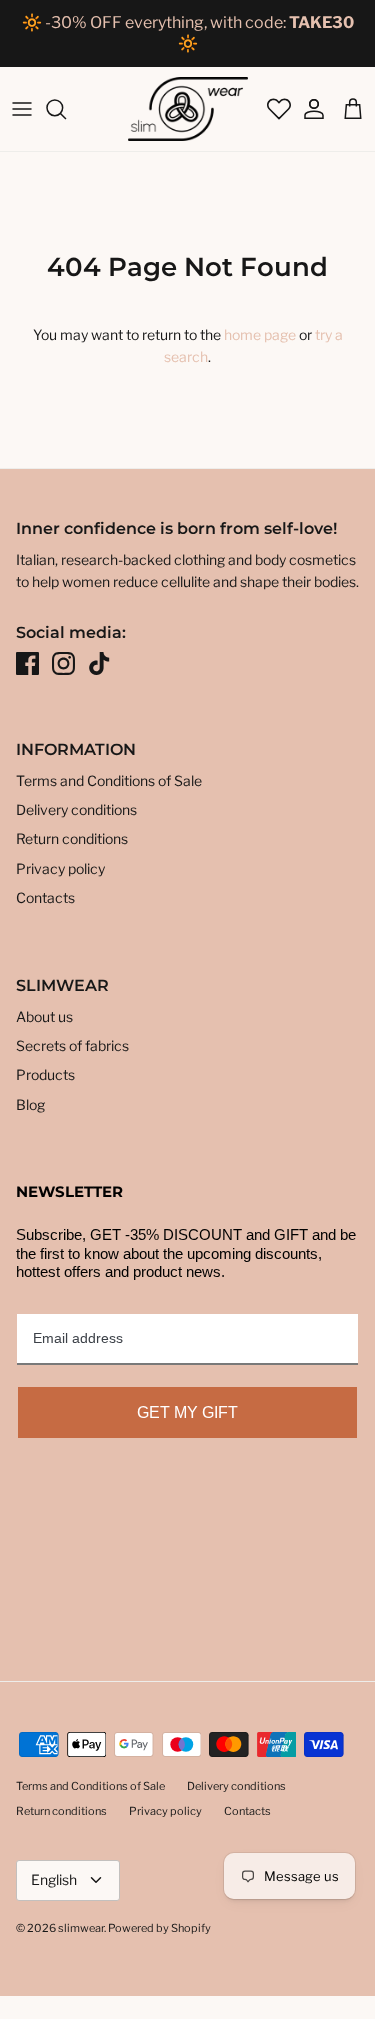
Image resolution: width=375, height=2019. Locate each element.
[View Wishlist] (277, 109)
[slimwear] (188, 109)
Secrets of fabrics (72, 1045)
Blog (30, 1104)
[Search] (66, 109)
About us (44, 1016)
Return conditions (72, 838)
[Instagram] (63, 663)
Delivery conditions (76, 809)
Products (45, 1074)
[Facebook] (27, 663)
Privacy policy (60, 868)
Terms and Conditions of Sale (109, 780)
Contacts (45, 897)
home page (260, 334)
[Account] (309, 109)
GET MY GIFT (187, 1412)
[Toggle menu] (22, 109)
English (54, 1879)
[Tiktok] (99, 663)
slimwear (81, 1928)
